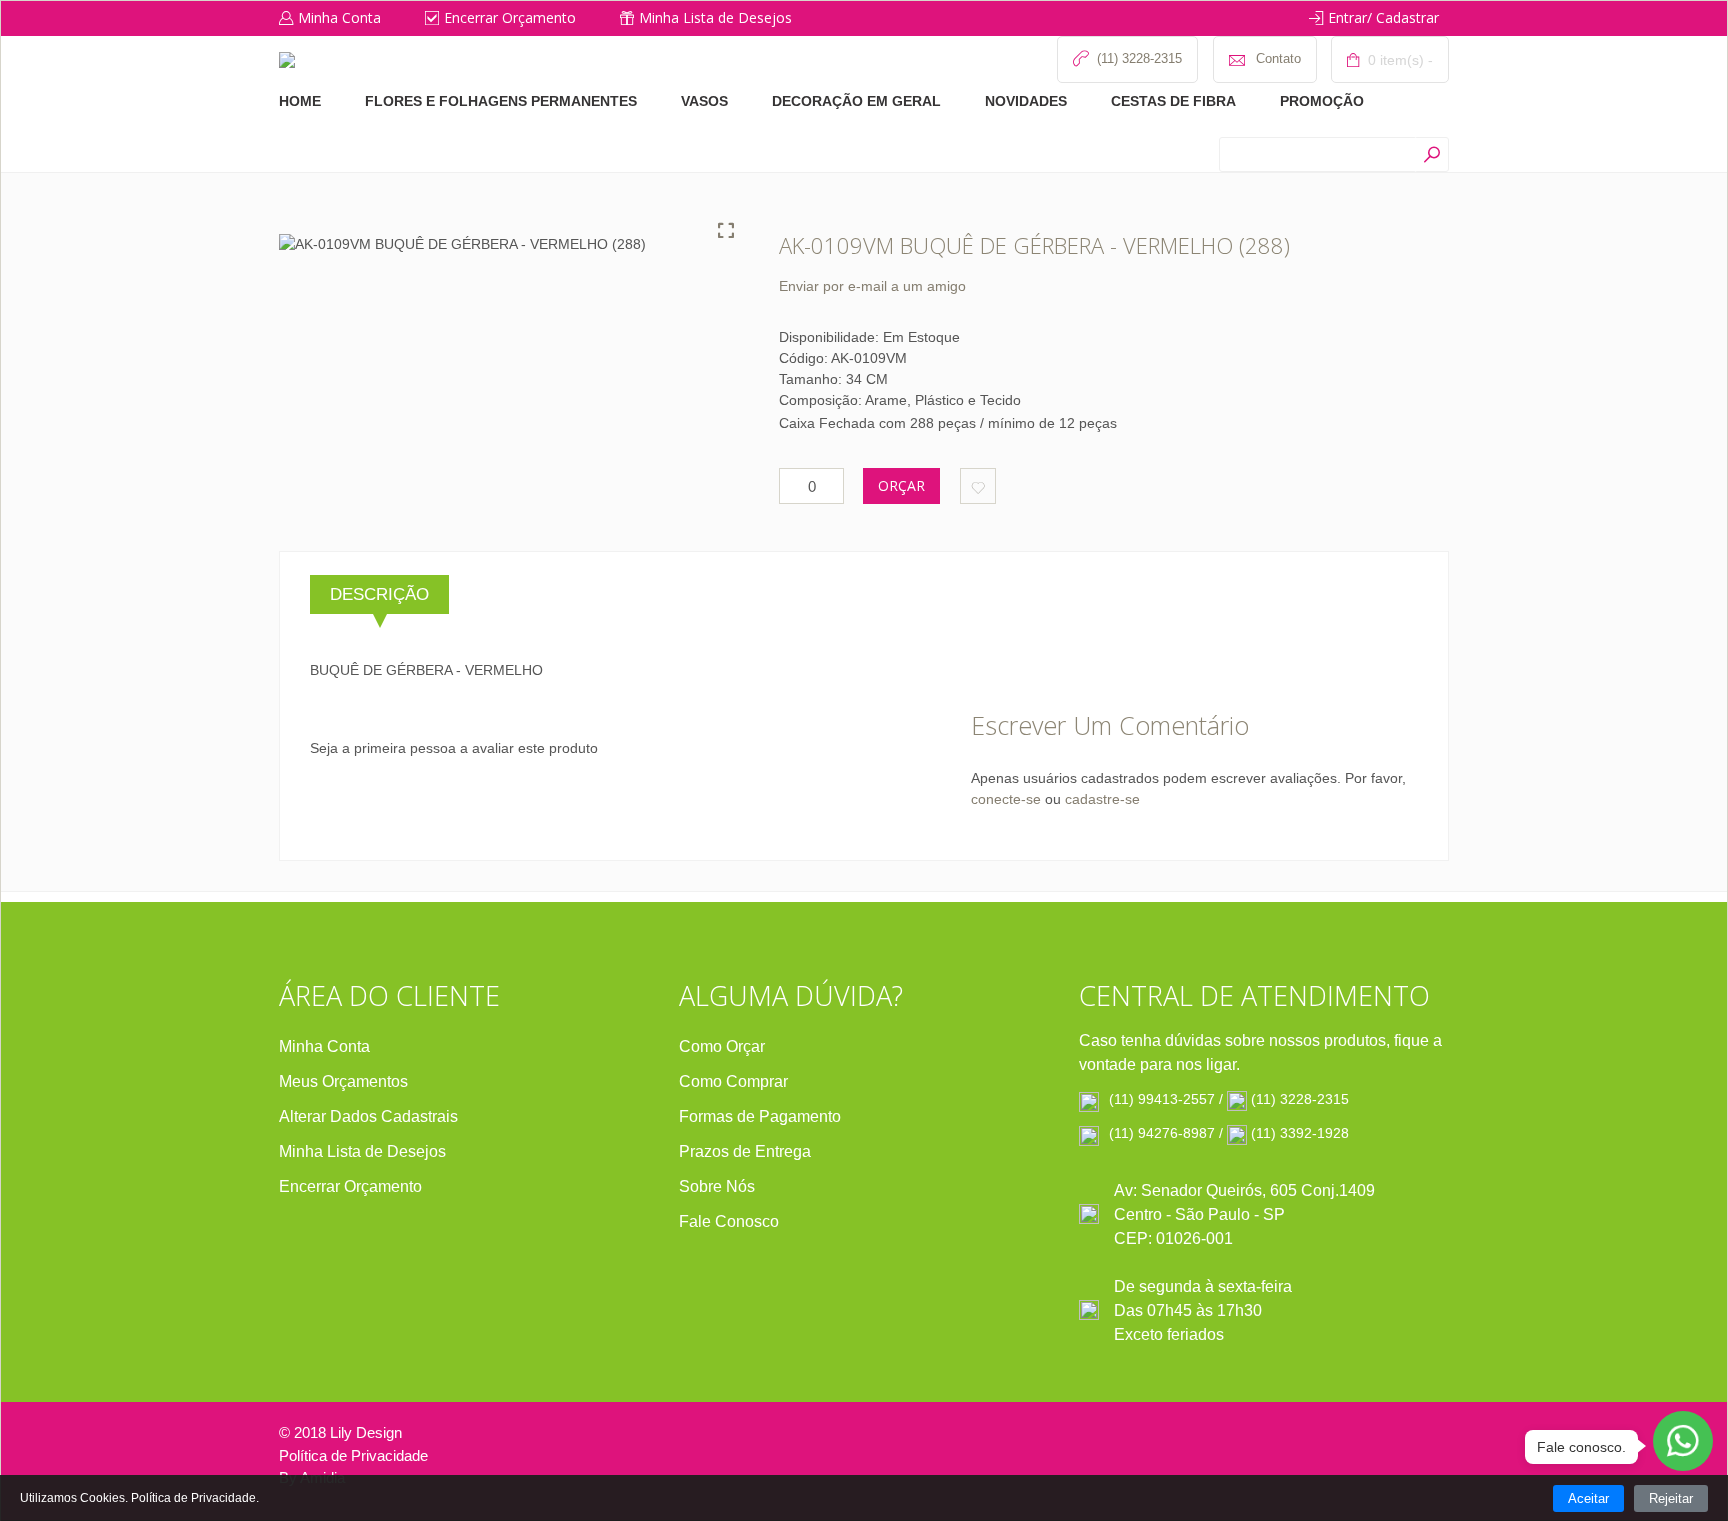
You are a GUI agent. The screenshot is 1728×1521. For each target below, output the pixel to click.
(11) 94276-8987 (1162, 1133)
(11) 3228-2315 (1300, 1099)
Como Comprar (733, 1081)
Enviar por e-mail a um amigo (872, 286)
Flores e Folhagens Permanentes (501, 101)
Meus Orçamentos (343, 1081)
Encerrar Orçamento (510, 17)
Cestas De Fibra (1173, 101)
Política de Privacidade (353, 1455)
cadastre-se (1102, 799)
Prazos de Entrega (745, 1151)
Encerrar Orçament (346, 1186)
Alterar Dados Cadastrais (368, 1116)
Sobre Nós (717, 1186)
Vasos (704, 101)
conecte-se (1006, 799)
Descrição (379, 594)
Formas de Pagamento (760, 1116)
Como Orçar (722, 1046)
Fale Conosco (729, 1221)
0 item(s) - (1398, 60)
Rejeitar (1671, 1498)
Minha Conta (339, 17)
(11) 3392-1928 (1300, 1133)
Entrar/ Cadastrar (1383, 17)
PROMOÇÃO (1322, 101)
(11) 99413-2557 (1162, 1099)
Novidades (1026, 101)
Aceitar (1588, 1498)
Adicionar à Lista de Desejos (978, 486)
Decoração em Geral (856, 101)
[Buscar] (1431, 154)
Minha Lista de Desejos (715, 17)
